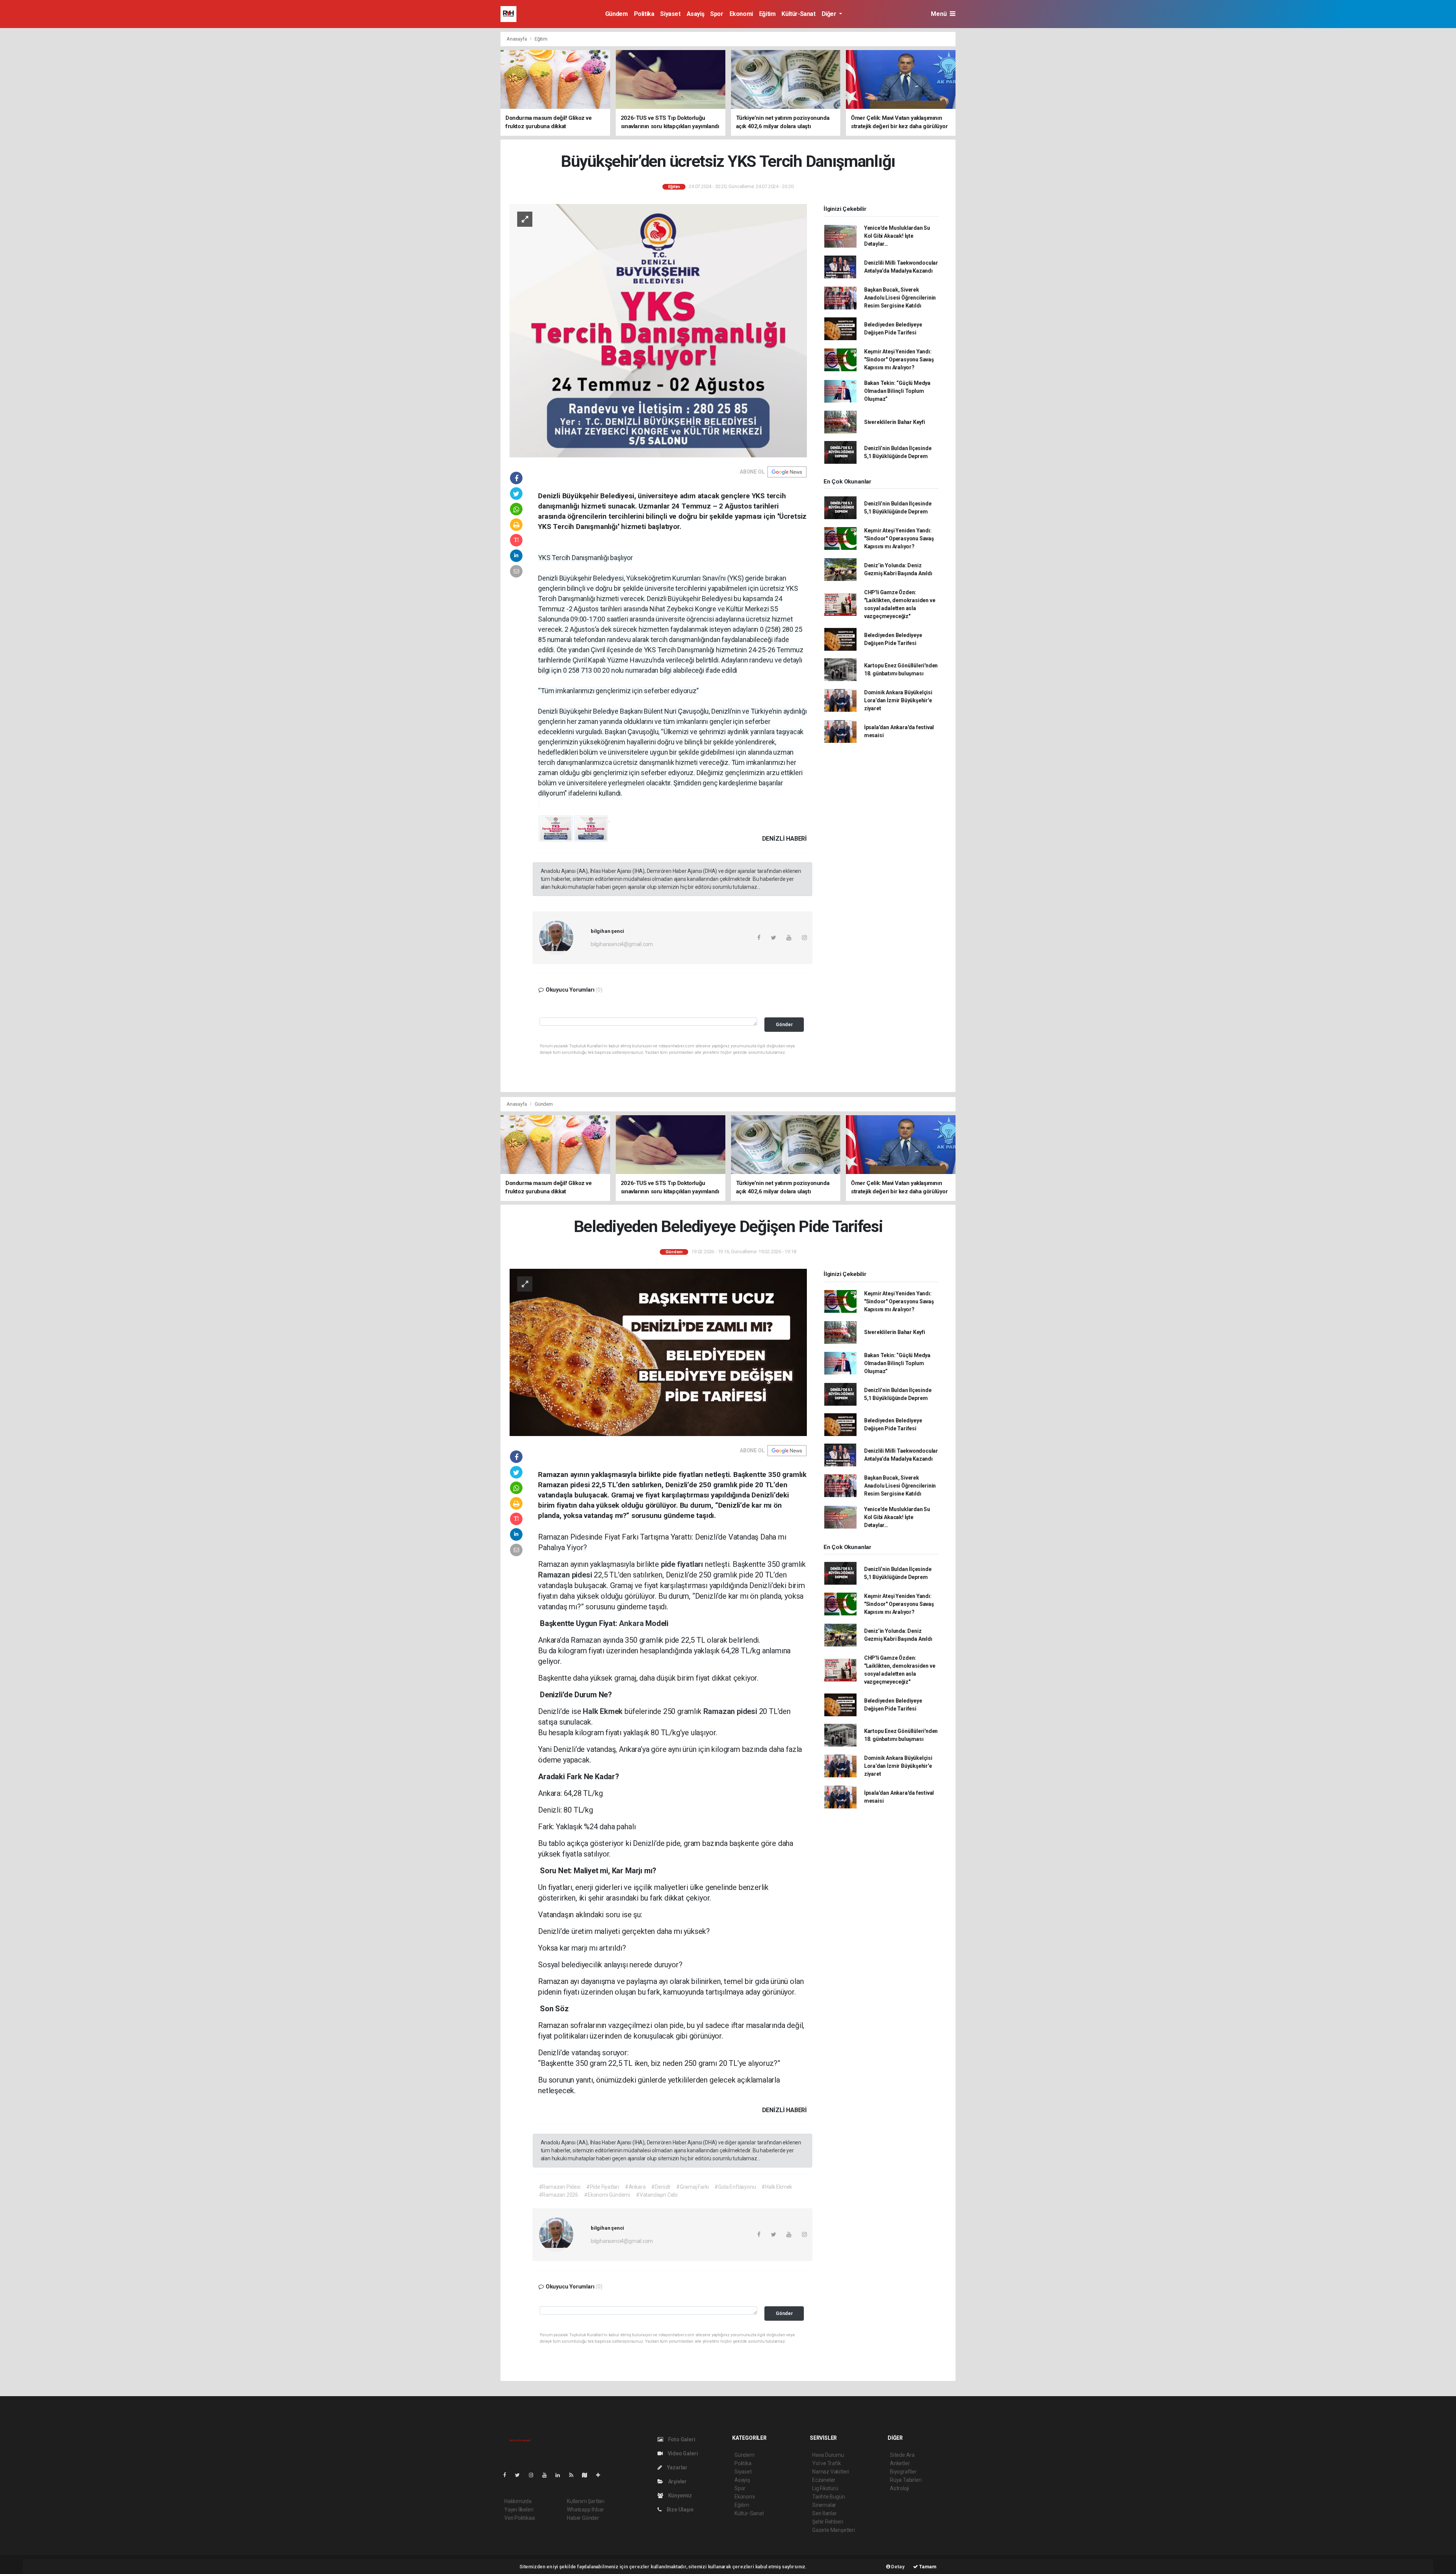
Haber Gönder (583, 2518)
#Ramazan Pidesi (560, 2187)
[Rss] (574, 2475)
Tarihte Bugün (829, 2497)
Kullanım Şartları (586, 2501)
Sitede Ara (902, 2455)
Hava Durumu (828, 2455)
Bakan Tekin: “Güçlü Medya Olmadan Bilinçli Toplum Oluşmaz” (897, 391)
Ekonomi (741, 14)
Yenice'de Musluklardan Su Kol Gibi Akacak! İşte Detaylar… (897, 236)
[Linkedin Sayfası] (561, 2475)
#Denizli (661, 2187)
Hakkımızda (518, 2501)
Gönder (784, 1024)
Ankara (632, 1623)
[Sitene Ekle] (601, 2475)
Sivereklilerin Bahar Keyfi (895, 422)
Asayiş (696, 14)
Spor (717, 14)
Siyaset (670, 14)
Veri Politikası (520, 2518)
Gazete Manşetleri (834, 2530)
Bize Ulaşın (679, 2510)
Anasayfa (517, 39)
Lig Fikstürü (825, 2488)
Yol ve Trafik (827, 2463)
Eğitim (767, 14)
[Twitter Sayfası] (520, 2475)
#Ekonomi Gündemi (607, 2195)
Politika (644, 14)
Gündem (617, 14)
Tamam (927, 2567)
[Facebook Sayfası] (508, 2475)
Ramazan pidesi (566, 1575)
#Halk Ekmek (777, 2187)
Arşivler (677, 2481)
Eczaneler (824, 2480)
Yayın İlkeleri (519, 2510)
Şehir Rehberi (828, 2522)
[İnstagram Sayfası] (534, 2475)
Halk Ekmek (604, 1711)
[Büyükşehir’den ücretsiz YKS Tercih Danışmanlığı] (658, 330)
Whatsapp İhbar (585, 2510)
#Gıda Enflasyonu (735, 2187)
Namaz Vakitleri (831, 2472)
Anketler (900, 2463)
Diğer (830, 14)
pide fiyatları (683, 1564)
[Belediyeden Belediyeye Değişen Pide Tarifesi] (658, 1352)
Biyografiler (903, 2472)
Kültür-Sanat (798, 14)
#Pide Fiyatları (603, 2187)
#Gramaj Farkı (693, 2187)
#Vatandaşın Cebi (657, 2195)
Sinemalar (824, 2505)
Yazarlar (677, 2467)
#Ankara (635, 2187)
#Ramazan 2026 (559, 2195)
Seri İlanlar (824, 2513)
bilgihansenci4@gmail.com (622, 944)
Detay (897, 2567)
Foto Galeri (681, 2439)
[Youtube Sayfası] (548, 2475)
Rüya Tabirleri (906, 2480)
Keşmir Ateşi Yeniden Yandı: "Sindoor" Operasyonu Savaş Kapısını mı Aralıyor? (899, 359)
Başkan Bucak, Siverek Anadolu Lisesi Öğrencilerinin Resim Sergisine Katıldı (900, 298)
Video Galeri (682, 2453)
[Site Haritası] (588, 2475)
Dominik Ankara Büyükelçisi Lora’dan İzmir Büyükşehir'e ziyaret (898, 700)
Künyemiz (679, 2496)
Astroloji (899, 2488)
